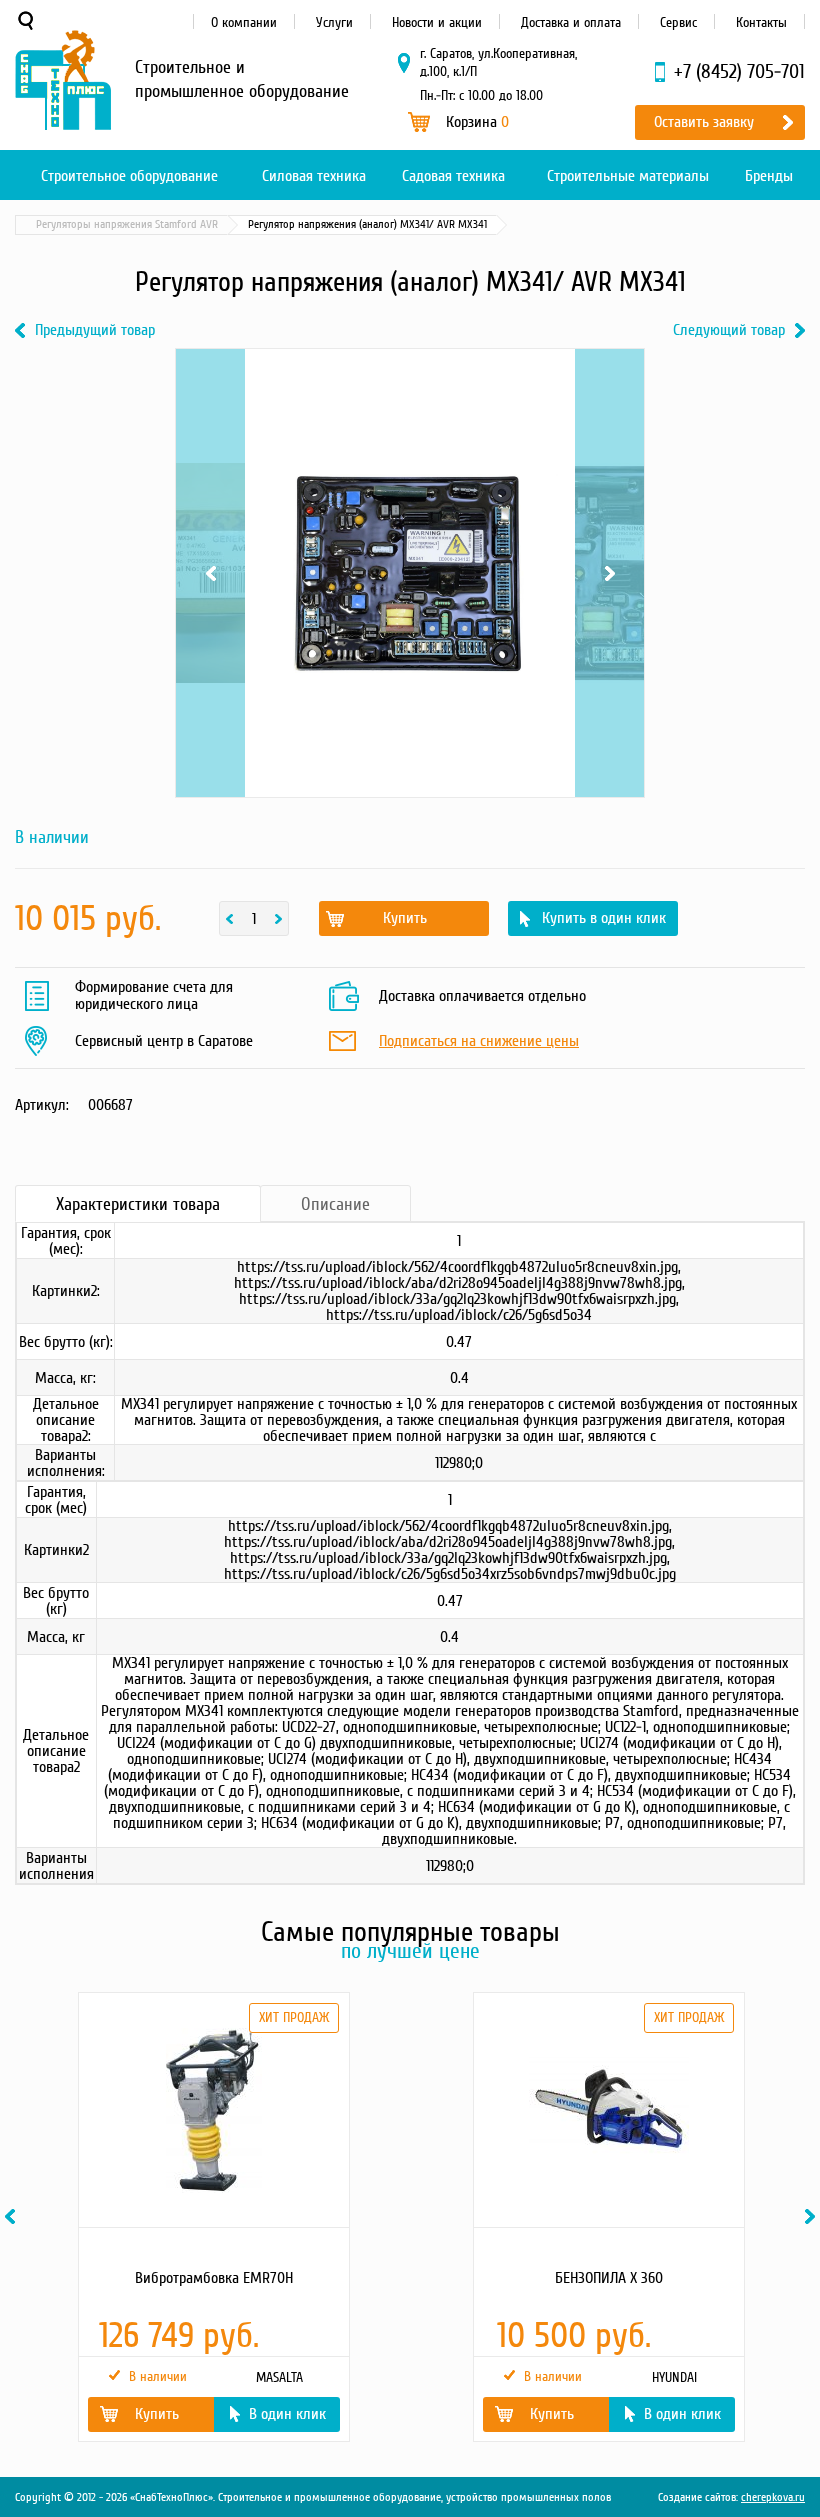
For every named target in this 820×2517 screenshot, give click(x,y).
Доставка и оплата (571, 22)
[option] (212, 2217)
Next (609, 374)
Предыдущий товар (95, 330)
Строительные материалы (628, 176)
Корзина (477, 122)
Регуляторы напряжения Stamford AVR (127, 224)
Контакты (761, 22)
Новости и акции (437, 22)
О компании (244, 22)
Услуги (334, 22)
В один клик (287, 2414)
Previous (210, 374)
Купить (405, 918)
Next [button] (813, 2216)
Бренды (769, 176)
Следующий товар (729, 330)
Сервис (678, 22)
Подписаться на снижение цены (479, 1042)
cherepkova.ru (773, 2497)
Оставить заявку (704, 122)
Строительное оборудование (129, 176)
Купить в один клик (604, 918)
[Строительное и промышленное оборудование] (63, 80)
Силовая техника (314, 176)
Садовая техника (453, 176)
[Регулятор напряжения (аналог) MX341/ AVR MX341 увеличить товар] (410, 573)
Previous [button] (13, 2216)
